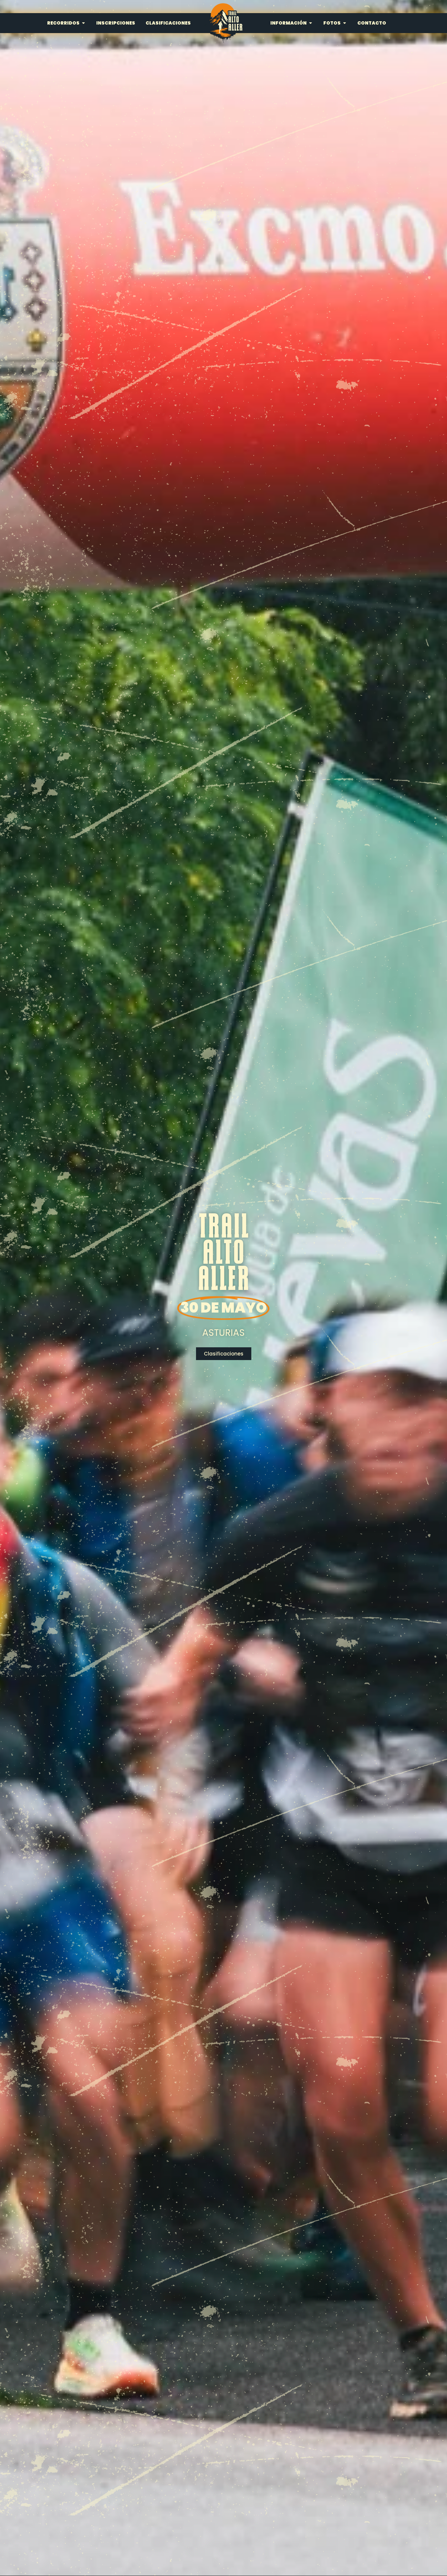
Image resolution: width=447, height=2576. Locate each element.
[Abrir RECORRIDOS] (83, 23)
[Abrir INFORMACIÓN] (311, 23)
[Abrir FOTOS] (345, 23)
